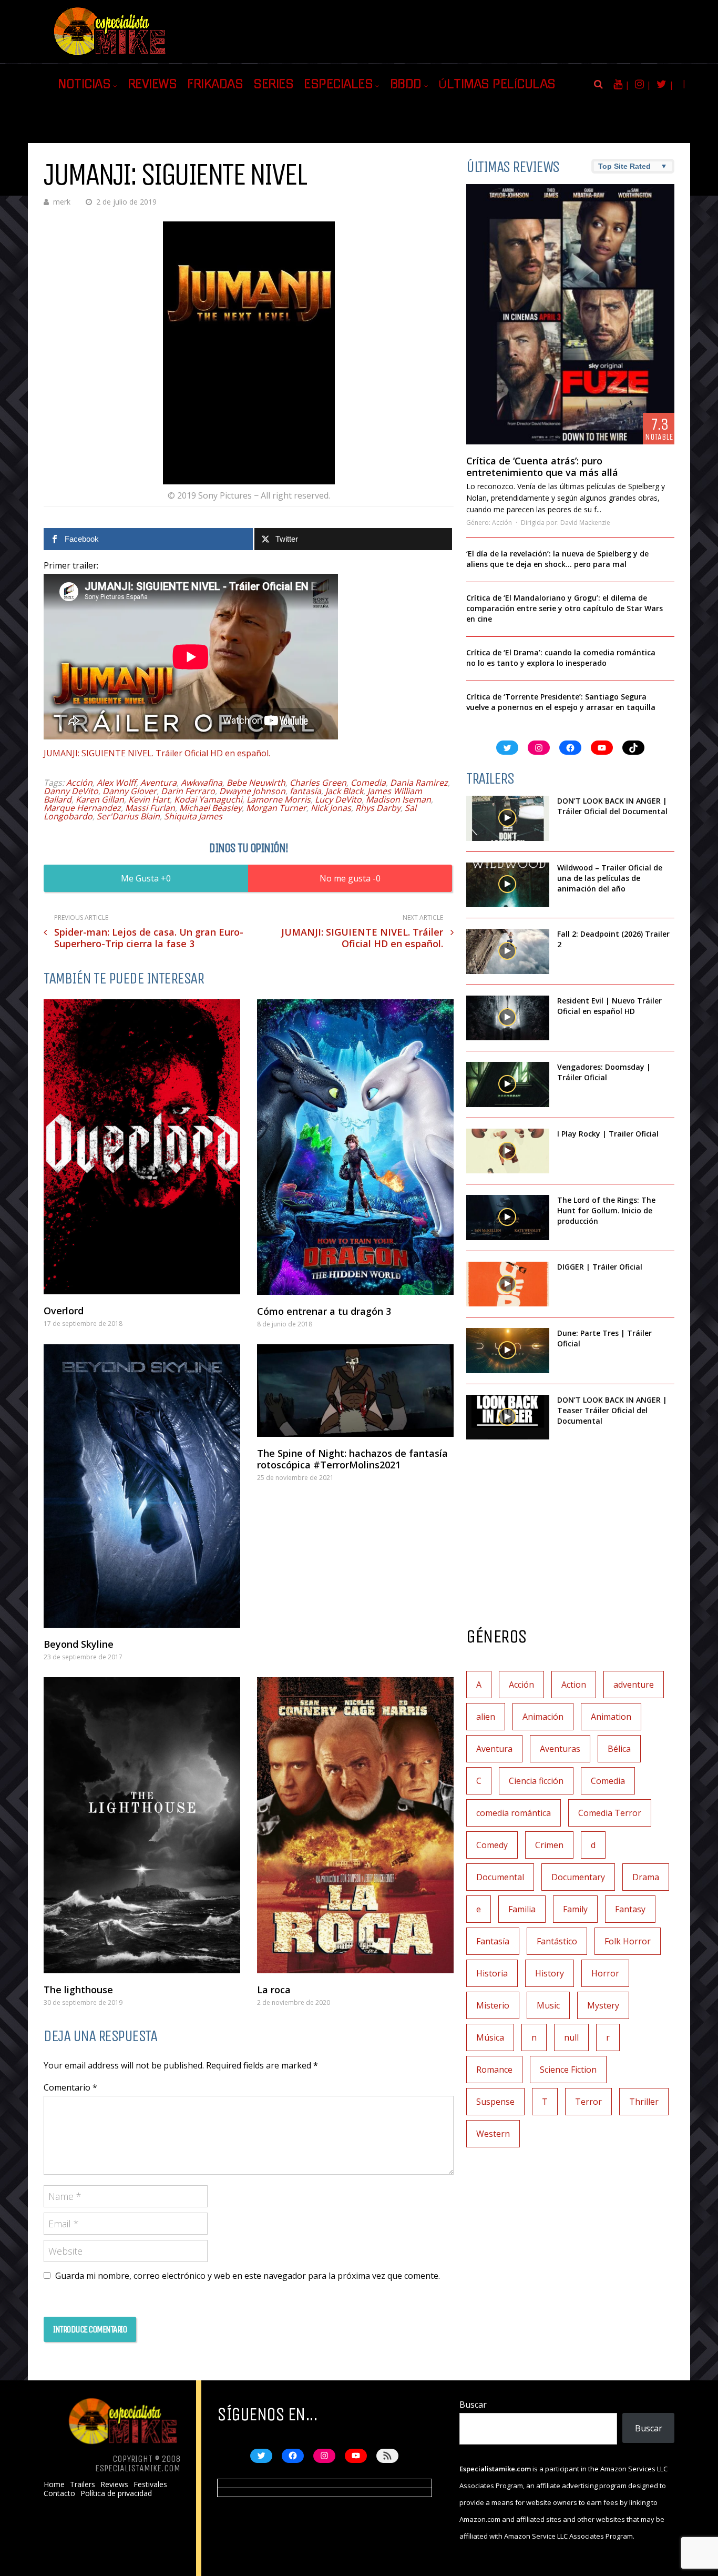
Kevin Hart (149, 799)
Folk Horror (628, 1941)
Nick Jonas (331, 808)
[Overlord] (142, 1147)
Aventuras (560, 1749)
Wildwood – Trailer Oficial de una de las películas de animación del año (610, 878)
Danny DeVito (71, 791)
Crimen (549, 1845)
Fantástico (557, 1941)
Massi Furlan (150, 808)
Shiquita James (193, 816)
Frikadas (215, 84)
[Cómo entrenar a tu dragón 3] (355, 1147)
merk (62, 202)
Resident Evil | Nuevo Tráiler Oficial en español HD (609, 1006)
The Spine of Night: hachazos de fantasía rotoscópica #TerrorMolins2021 (352, 1459)
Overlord (64, 1311)
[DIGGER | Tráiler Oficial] (508, 1284)
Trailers (83, 2484)
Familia (522, 1909)
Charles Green (318, 783)
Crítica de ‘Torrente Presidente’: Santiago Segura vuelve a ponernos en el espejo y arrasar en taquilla (561, 702)
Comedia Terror (610, 1813)
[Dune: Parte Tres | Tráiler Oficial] (508, 1351)
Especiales (338, 84)
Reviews (152, 84)
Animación (543, 1717)
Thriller (644, 2102)
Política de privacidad (116, 2493)
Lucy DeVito (338, 799)
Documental (500, 1877)
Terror (588, 2102)
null (571, 2037)
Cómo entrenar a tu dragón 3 (324, 1311)
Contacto (59, 2493)
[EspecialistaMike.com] (110, 55)
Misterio (493, 2005)
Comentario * (70, 2087)
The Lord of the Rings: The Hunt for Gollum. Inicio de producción (606, 1210)
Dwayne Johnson (252, 791)
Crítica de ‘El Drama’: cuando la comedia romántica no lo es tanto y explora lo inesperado (561, 658)
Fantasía (493, 1941)
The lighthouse (78, 1990)
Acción (79, 783)
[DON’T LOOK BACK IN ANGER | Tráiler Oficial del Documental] (508, 818)
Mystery (603, 2005)
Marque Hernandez (82, 808)
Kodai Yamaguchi (208, 799)
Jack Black (344, 791)
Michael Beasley (211, 808)
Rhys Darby (378, 808)
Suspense (495, 2102)
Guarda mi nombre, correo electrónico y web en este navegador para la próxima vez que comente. (248, 2276)
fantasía (305, 791)
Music (548, 2005)
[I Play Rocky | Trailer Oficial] (508, 1151)
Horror (605, 1973)
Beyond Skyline (79, 1644)
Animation (611, 1717)
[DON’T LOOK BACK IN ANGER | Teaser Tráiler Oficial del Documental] (508, 1417)
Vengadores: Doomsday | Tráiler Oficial (604, 1072)
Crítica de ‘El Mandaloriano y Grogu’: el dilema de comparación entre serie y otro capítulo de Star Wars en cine (565, 608)
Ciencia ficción (536, 1781)
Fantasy (630, 1909)
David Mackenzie (585, 523)
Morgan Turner (276, 808)
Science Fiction (568, 2070)
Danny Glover (130, 791)
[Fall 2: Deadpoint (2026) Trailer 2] (508, 951)
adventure (634, 1685)
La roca (274, 1990)
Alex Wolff (116, 783)
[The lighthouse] (142, 1825)
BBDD (406, 84)
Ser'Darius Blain (128, 816)
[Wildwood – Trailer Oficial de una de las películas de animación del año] (508, 885)
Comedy (492, 1845)
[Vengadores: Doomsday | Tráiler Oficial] (508, 1084)
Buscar (473, 2405)
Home (54, 2484)
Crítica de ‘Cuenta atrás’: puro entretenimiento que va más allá (542, 466)
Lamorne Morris (279, 799)
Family (575, 1909)
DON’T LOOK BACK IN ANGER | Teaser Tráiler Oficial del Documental (612, 1410)
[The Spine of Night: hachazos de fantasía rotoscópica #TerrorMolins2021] (355, 1391)
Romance (494, 2070)
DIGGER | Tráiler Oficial (600, 1267)
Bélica (619, 1749)
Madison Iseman (398, 799)
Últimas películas (497, 84)
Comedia (368, 783)
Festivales (150, 2484)
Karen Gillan (100, 799)
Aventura (158, 783)
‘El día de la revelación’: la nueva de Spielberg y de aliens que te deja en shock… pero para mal (557, 559)
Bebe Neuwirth (256, 783)
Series (273, 84)
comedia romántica (514, 1813)
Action (574, 1685)
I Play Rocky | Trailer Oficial (608, 1134)
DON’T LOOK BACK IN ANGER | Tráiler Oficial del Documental (613, 806)
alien (486, 1717)
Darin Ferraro (188, 791)
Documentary (578, 1877)
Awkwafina (202, 783)
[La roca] (355, 1825)
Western (493, 2134)
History (550, 1973)
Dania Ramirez (419, 783)
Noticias (84, 84)
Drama (646, 1877)
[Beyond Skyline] (142, 1486)
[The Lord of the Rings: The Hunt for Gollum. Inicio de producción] (508, 1218)
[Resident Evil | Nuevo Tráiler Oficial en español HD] (508, 1018)
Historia (492, 1973)
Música (490, 2037)
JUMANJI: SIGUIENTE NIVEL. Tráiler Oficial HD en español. (157, 753)
